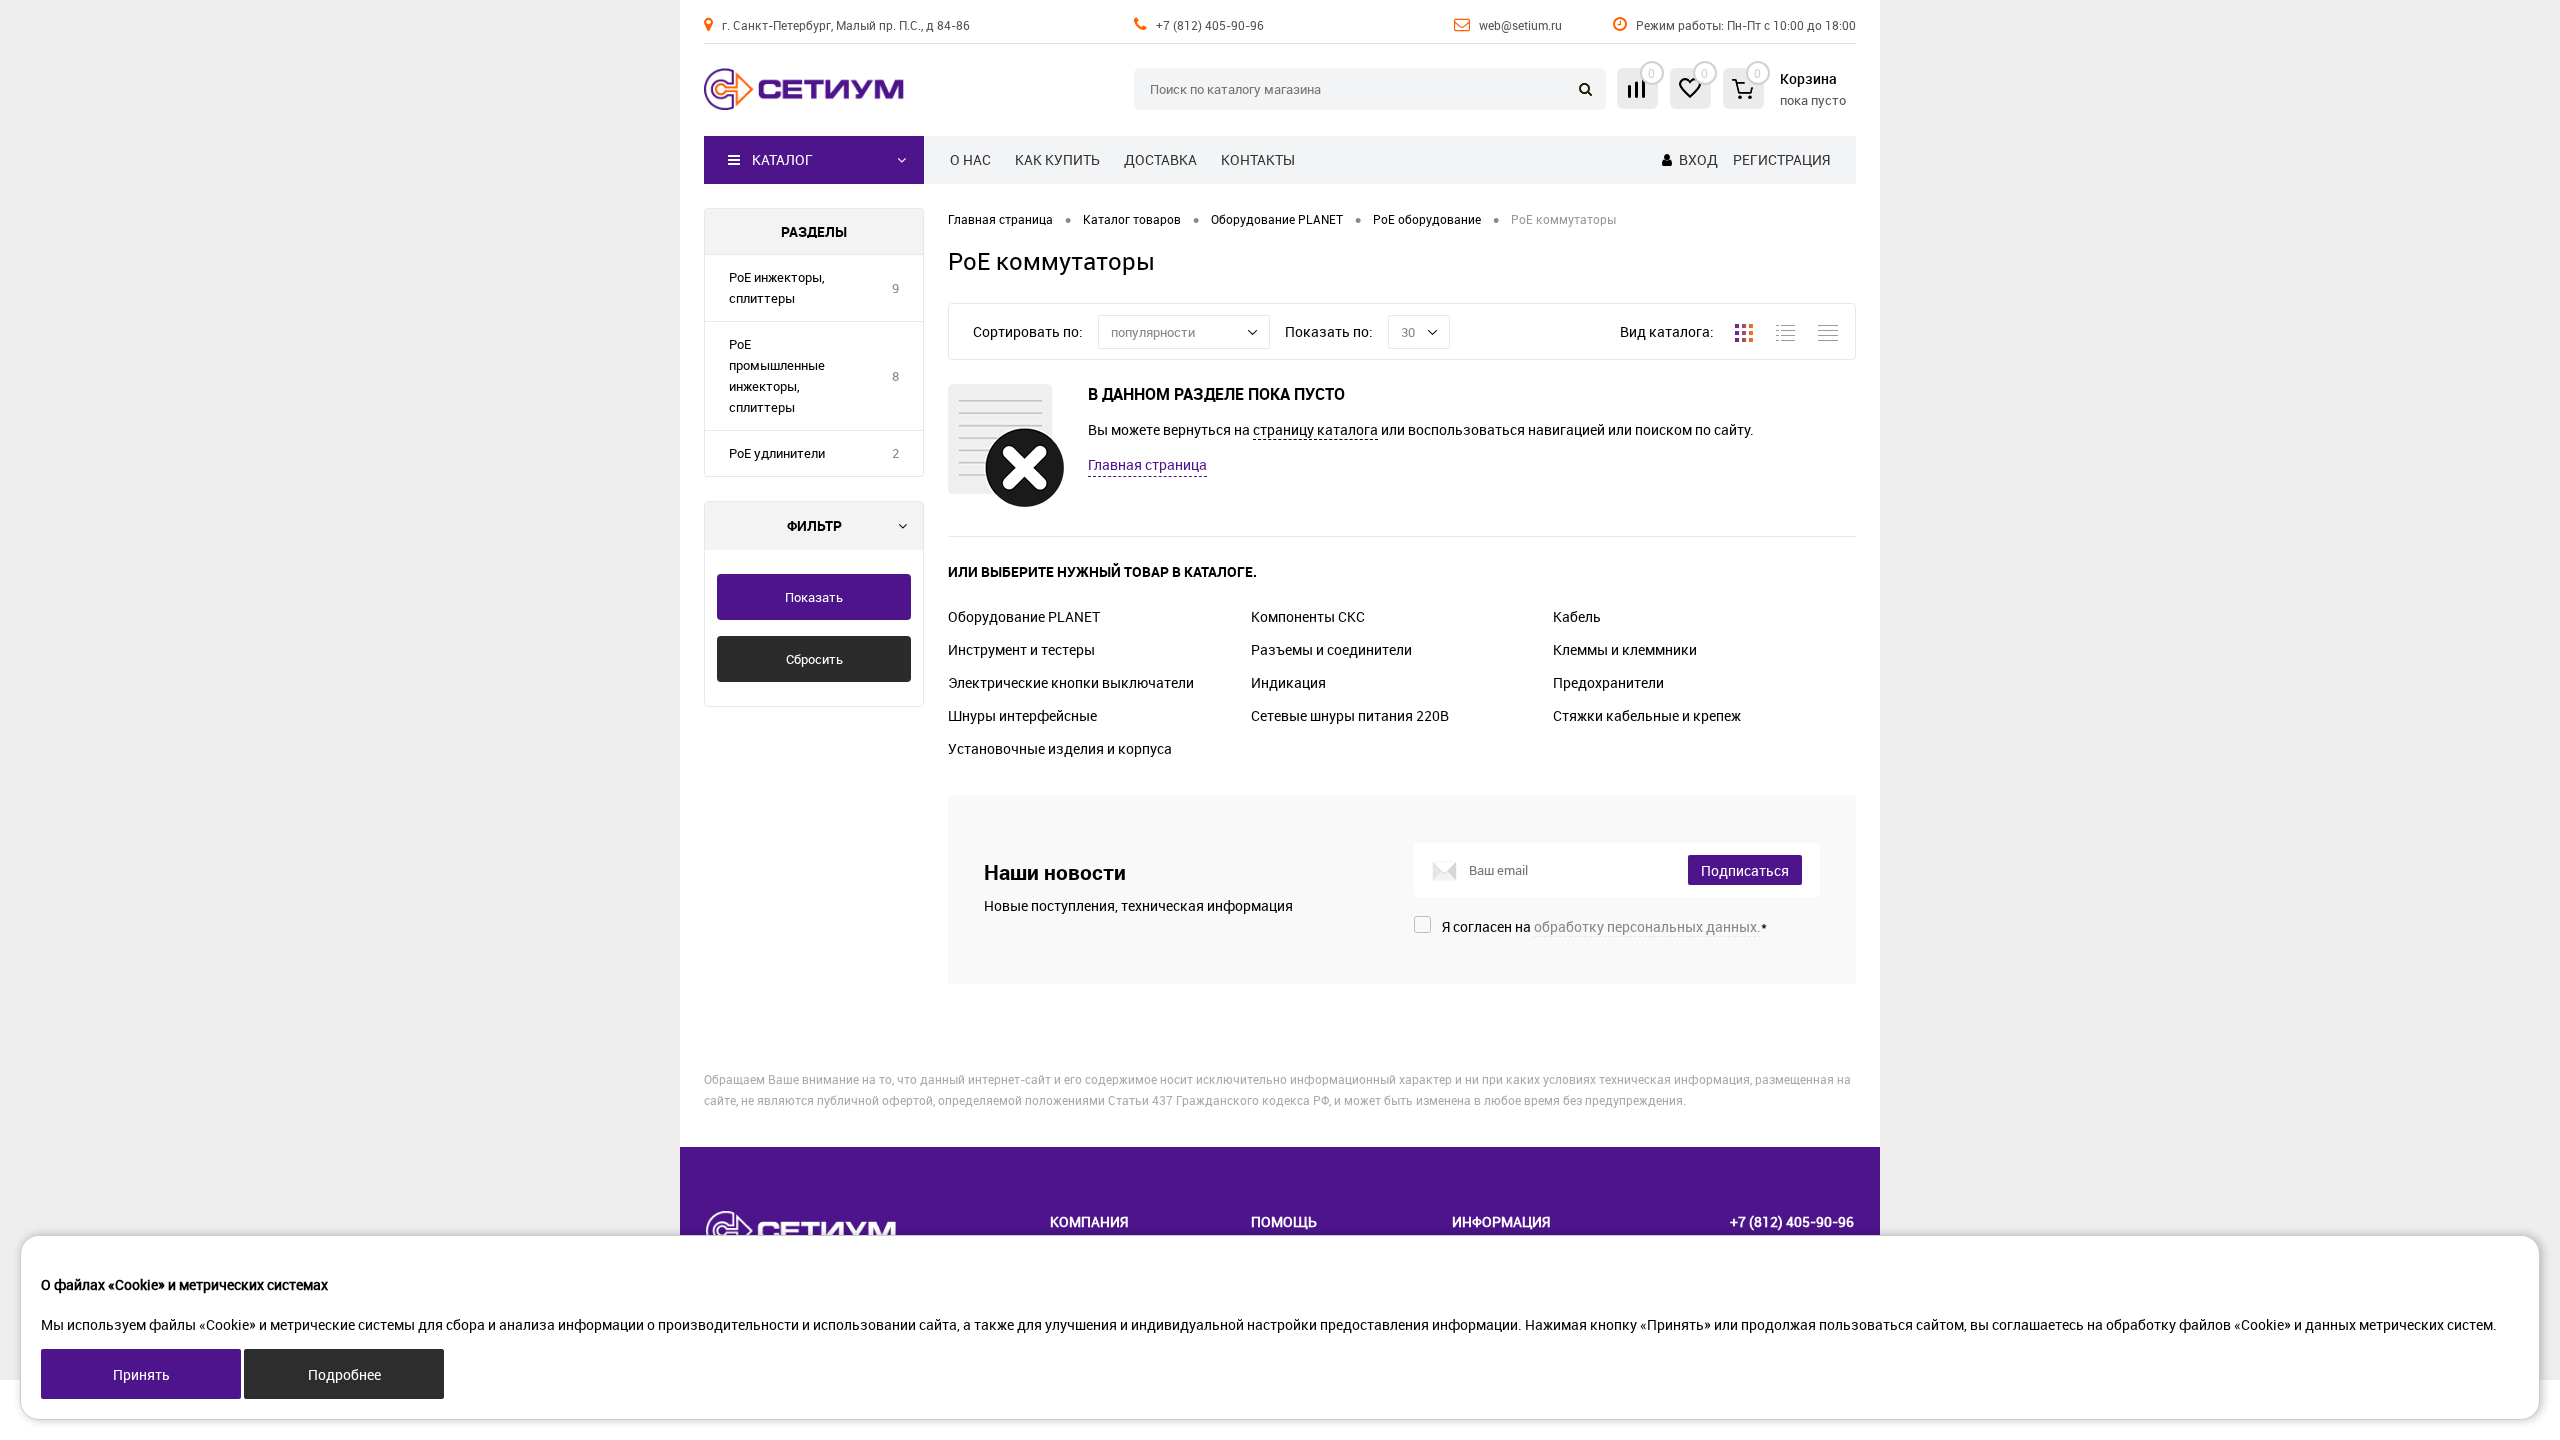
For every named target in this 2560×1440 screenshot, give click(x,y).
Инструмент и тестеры (1021, 649)
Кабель (1577, 616)
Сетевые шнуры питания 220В (1350, 715)
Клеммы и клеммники (1625, 649)
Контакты (1258, 159)
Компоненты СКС (1308, 616)
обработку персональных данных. (1647, 926)
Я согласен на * (1604, 926)
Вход (1698, 159)
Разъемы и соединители (1331, 649)
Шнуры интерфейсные (1022, 715)
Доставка (1160, 159)
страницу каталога (1315, 429)
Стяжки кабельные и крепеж (1647, 715)
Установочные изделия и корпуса (1060, 748)
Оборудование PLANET (1024, 616)
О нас (970, 159)
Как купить (1057, 159)
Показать (814, 597)
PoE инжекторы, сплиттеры (777, 287)
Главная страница (1147, 464)
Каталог (782, 159)
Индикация (1288, 682)
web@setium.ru (1520, 25)
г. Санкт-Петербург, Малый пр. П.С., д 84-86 (846, 25)
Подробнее (344, 1374)
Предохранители (1608, 682)
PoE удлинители (777, 453)
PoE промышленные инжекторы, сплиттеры (777, 375)
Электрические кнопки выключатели (1071, 682)
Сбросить (814, 659)
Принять (141, 1374)
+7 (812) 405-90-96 (1210, 25)
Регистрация (1781, 159)
